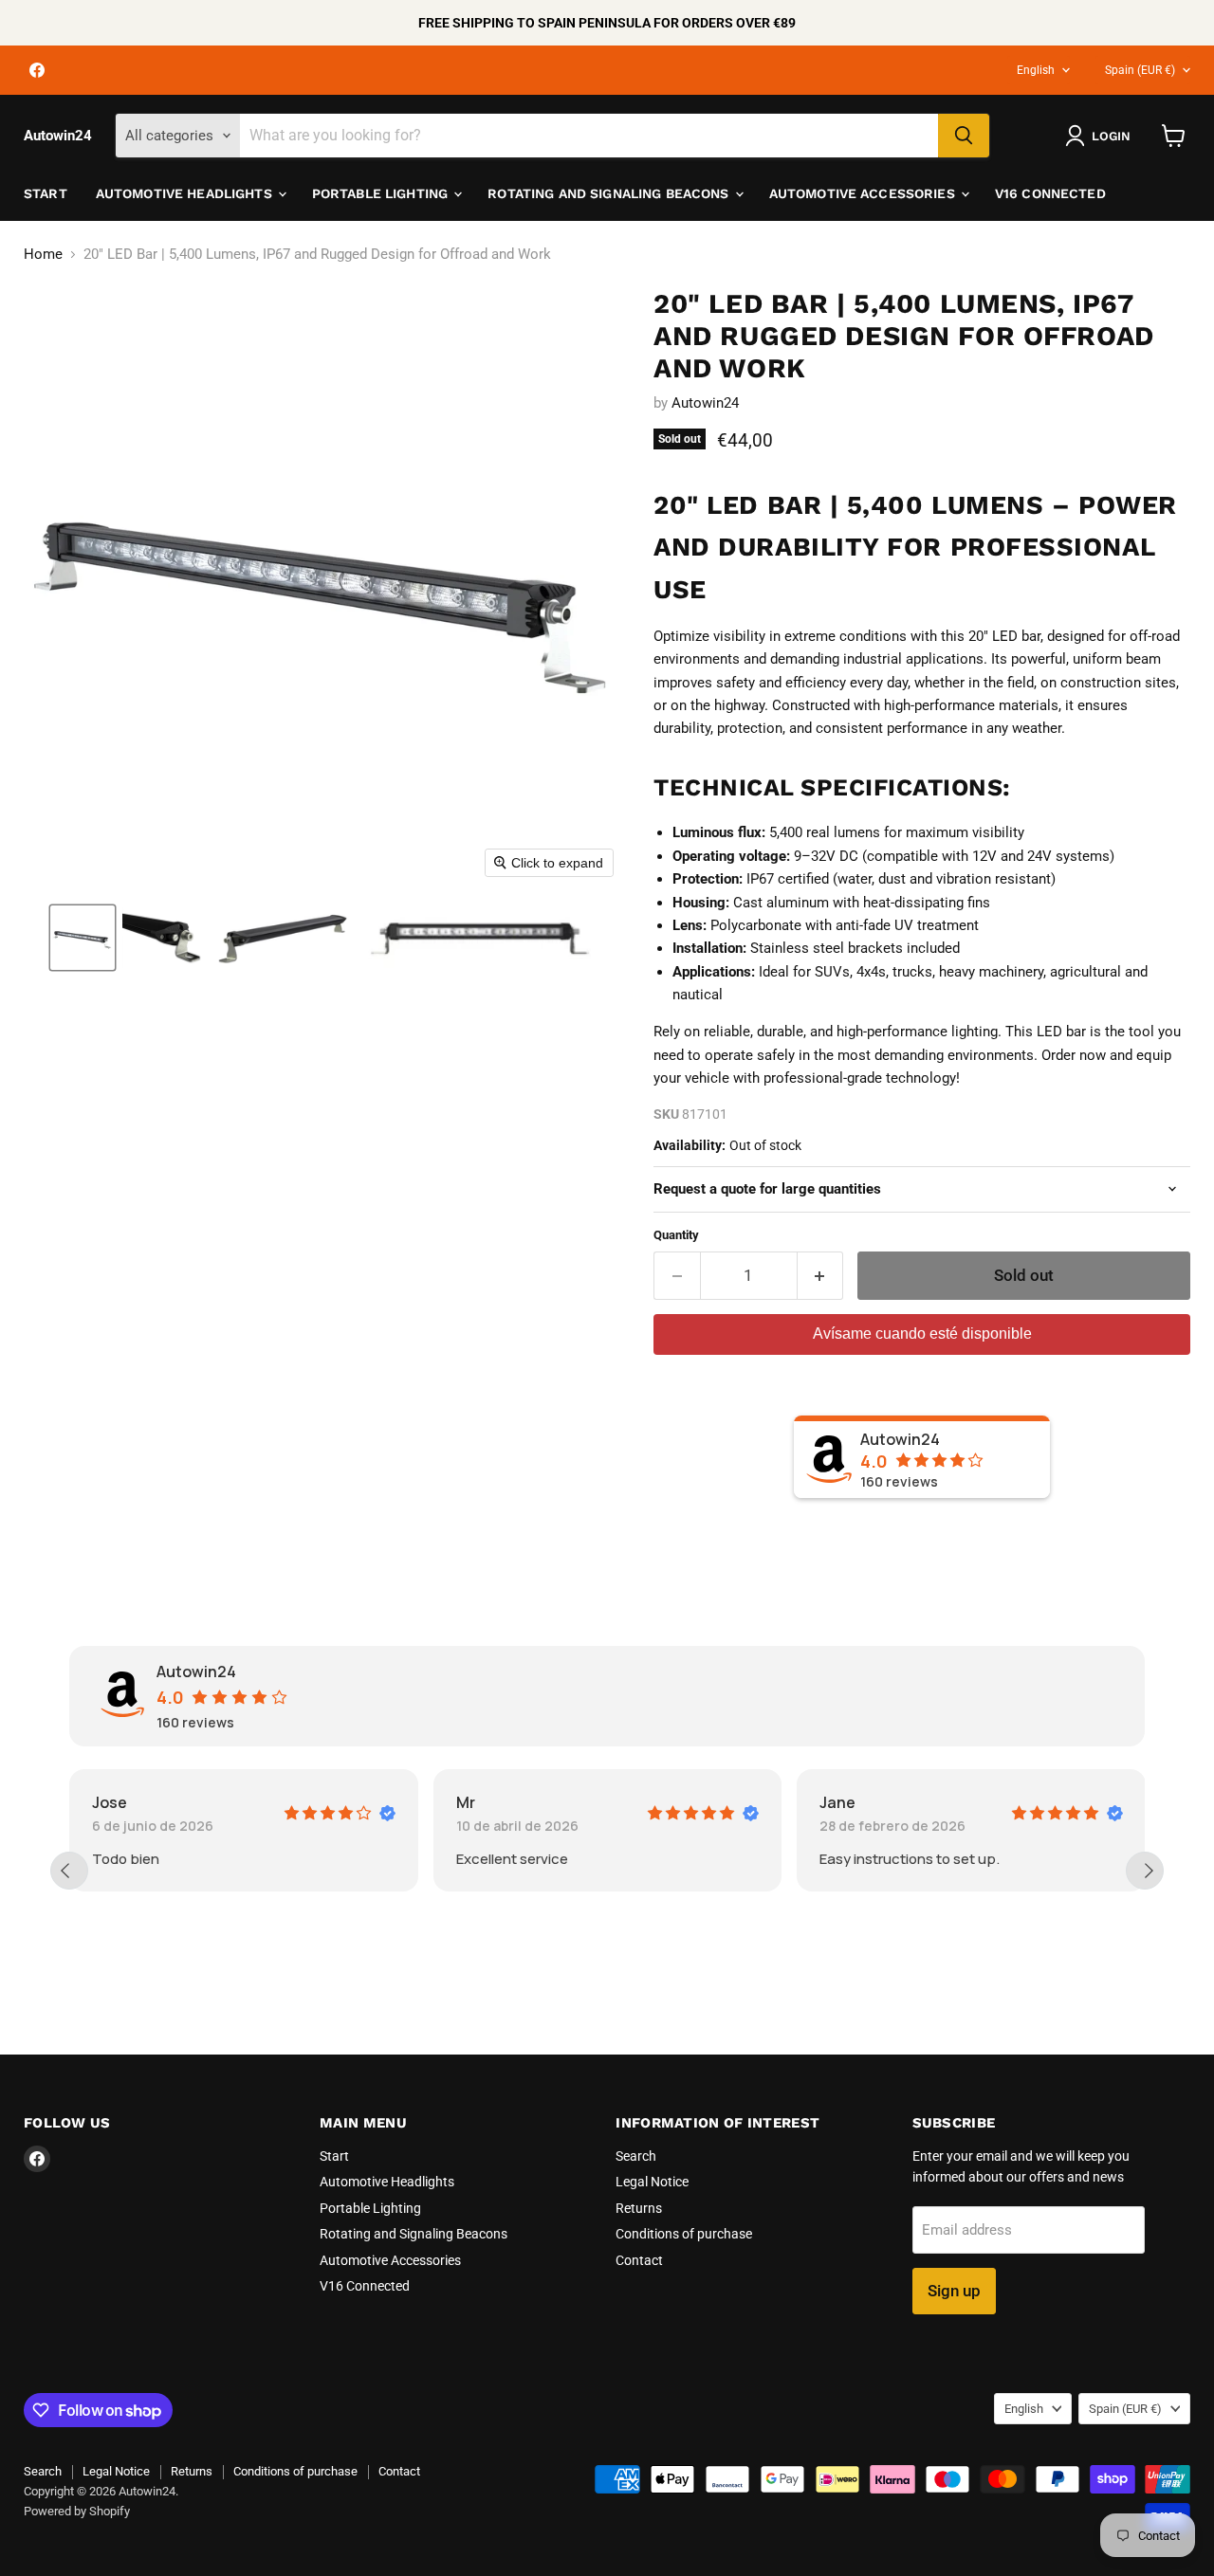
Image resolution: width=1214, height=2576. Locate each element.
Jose (110, 1802)
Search (636, 2156)
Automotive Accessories (864, 193)
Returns (639, 2208)
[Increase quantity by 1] (821, 1276)
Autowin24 (705, 403)
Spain (1140, 70)
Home (43, 255)
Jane (837, 1802)
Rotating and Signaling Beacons (610, 193)
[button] (83, 938)
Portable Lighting (382, 193)
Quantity (676, 1235)
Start (46, 193)
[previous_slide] (69, 1871)
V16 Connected (1050, 193)
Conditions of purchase (684, 2234)
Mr (466, 1802)
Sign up (954, 2291)
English (1036, 70)
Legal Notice (652, 2182)
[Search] (964, 136)
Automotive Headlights (186, 193)
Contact (639, 2260)
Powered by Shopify (77, 2511)
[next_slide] (1145, 1871)
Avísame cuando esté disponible (922, 1334)
